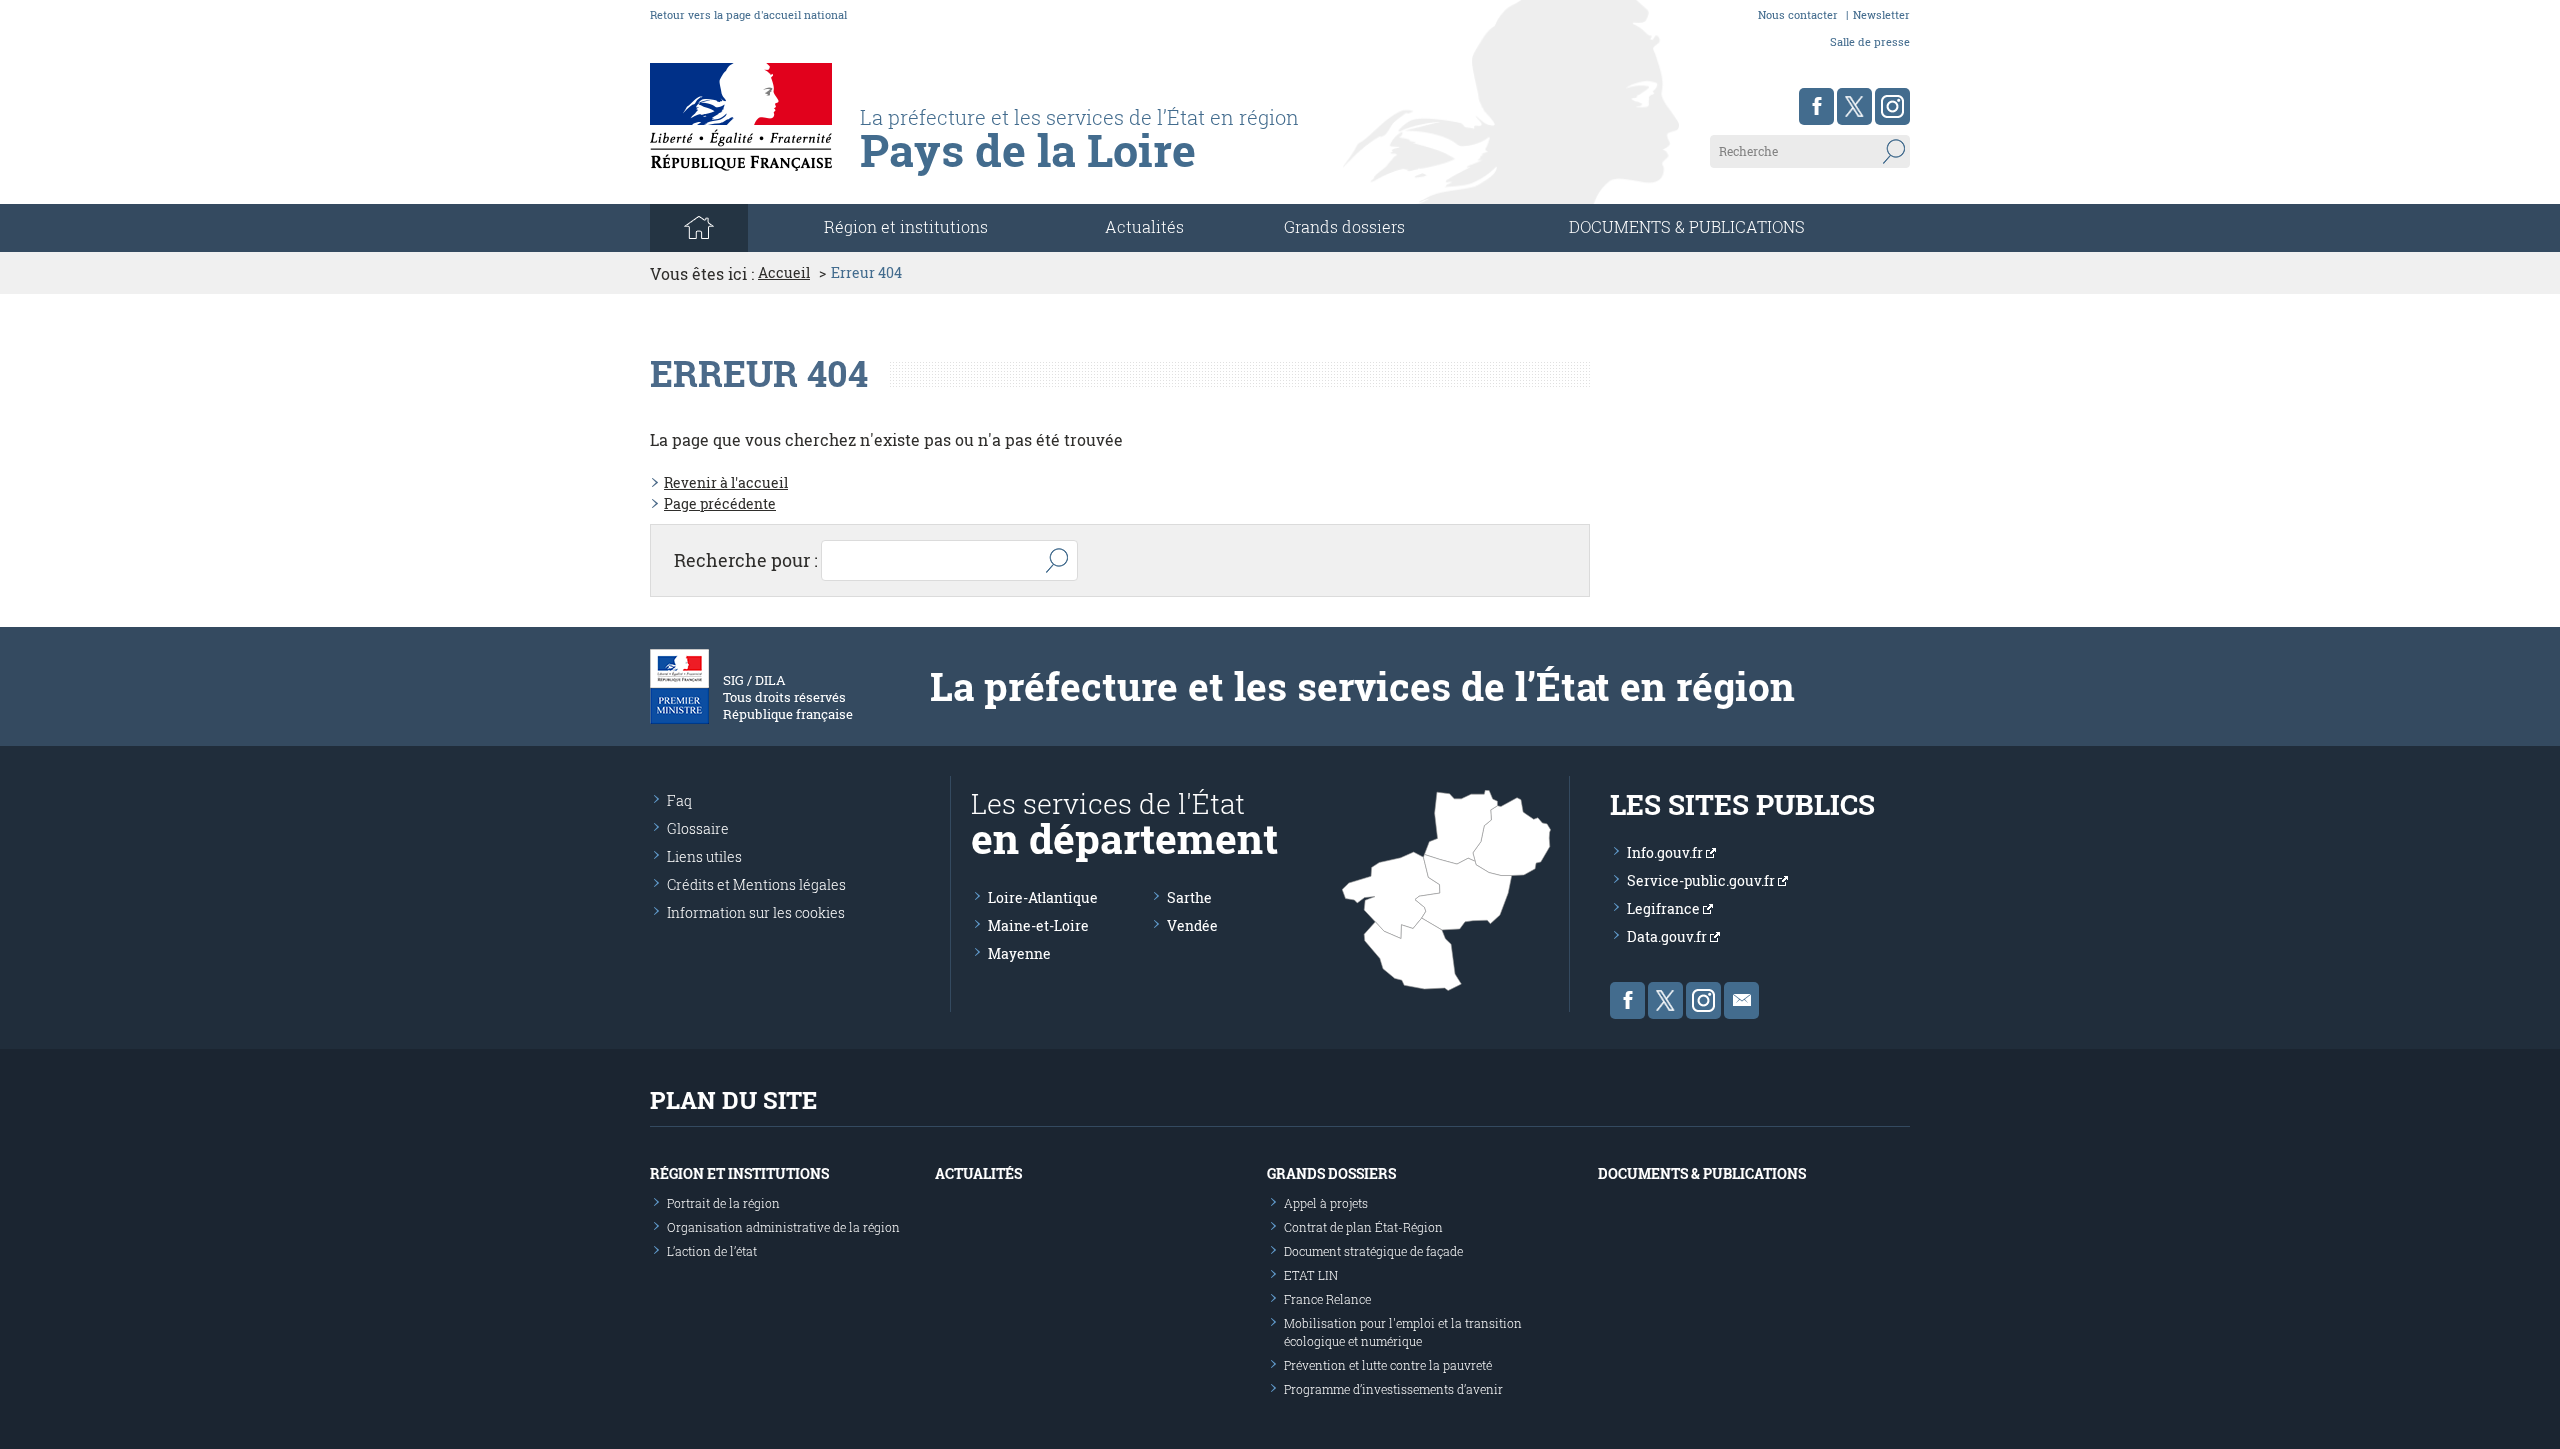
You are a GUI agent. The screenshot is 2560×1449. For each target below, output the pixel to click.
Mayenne (1019, 953)
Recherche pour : (746, 560)
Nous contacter (1798, 14)
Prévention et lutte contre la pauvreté (1388, 1365)
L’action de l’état (712, 1251)
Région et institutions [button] (906, 226)
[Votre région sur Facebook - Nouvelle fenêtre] (1816, 106)
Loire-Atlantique (1043, 897)
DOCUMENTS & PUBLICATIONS (1687, 226)
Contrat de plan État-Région (1363, 1227)
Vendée (1192, 925)
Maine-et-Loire (1038, 925)
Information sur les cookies (756, 912)
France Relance (1327, 1299)
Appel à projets (1326, 1203)
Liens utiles (704, 856)
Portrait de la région (723, 1203)
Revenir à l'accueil (726, 482)
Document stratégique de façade (1373, 1251)
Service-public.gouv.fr (1702, 880)
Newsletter (1881, 14)
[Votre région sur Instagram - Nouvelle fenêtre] (1892, 106)
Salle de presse (1870, 41)
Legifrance (1665, 908)
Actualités (1144, 226)
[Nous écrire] (1741, 1000)
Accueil (784, 273)
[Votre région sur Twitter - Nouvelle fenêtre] (1854, 106)
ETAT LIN (1311, 1275)
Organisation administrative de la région (783, 1227)
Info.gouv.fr (1666, 852)
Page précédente (720, 503)
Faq (679, 800)
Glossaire (698, 828)
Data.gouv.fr (1668, 936)
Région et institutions (739, 1173)
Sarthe (1189, 897)
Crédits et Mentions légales (756, 884)
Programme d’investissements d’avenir (1393, 1389)
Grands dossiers (1344, 226)
